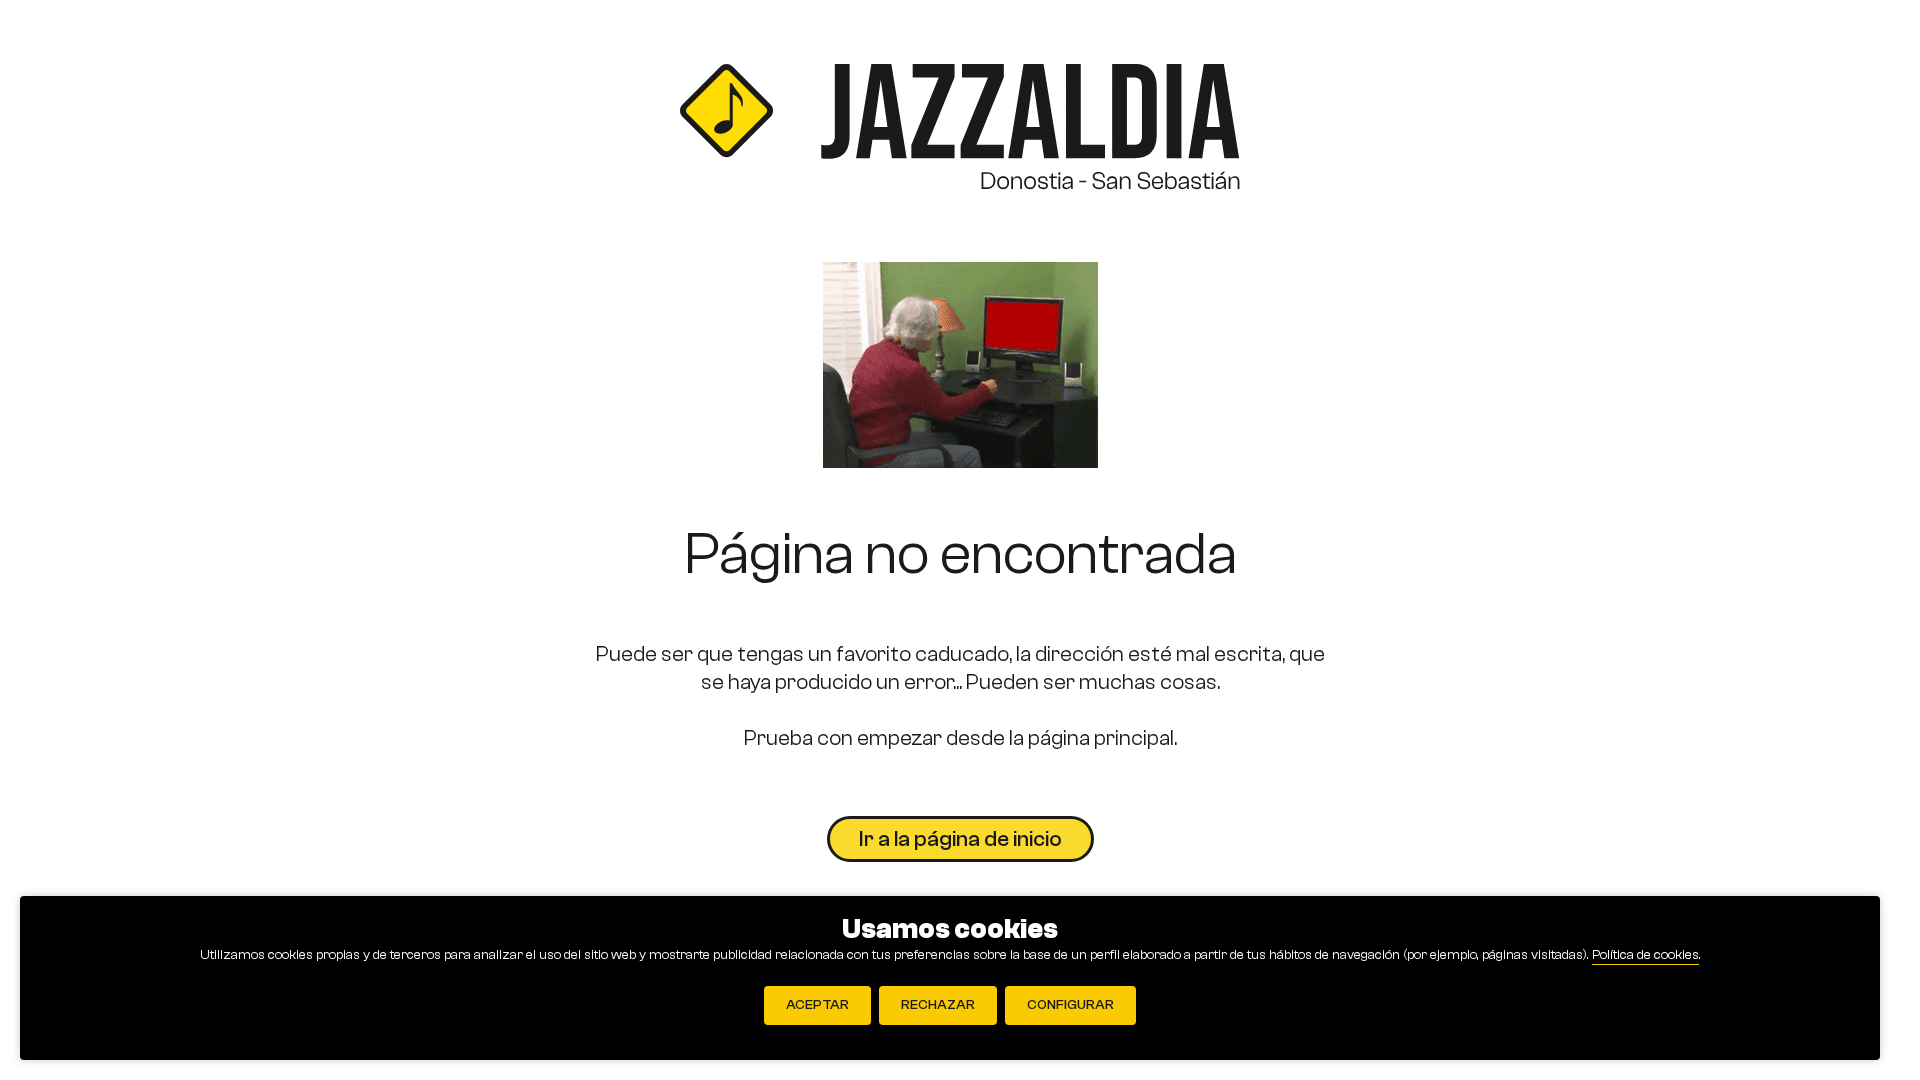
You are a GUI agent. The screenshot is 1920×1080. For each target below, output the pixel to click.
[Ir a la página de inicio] (960, 131)
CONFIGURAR (1070, 1005)
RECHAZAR (938, 1005)
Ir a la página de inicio (960, 839)
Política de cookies (1645, 955)
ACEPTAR (817, 1005)
